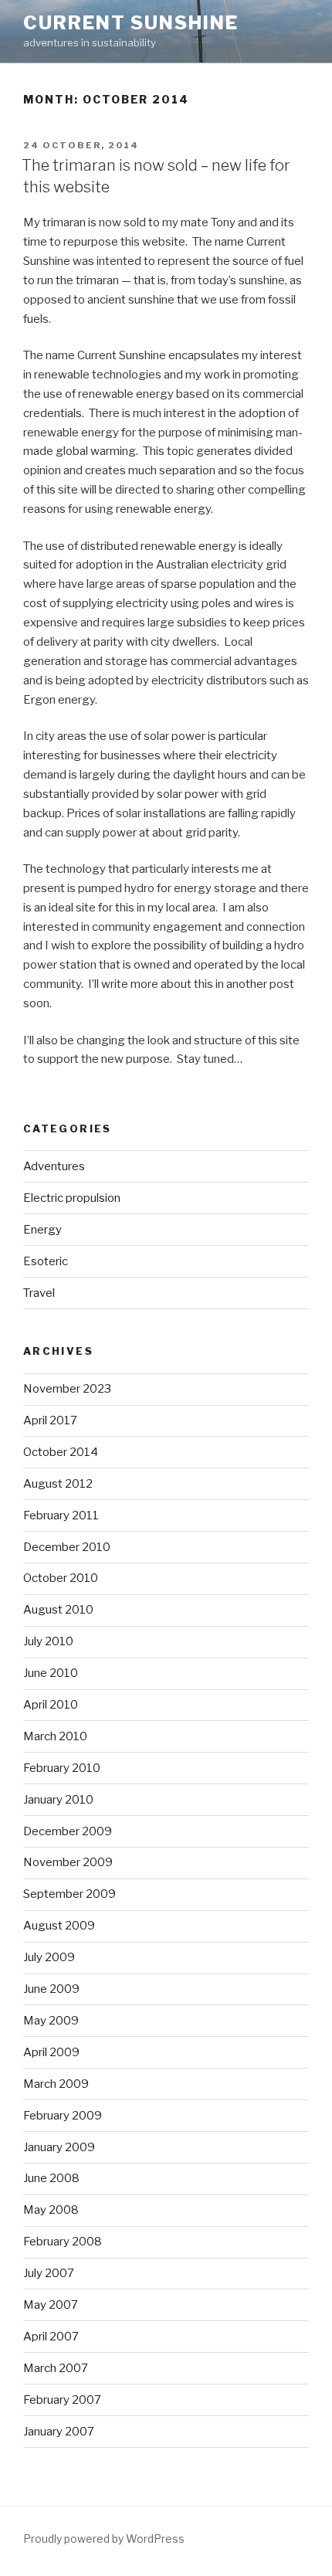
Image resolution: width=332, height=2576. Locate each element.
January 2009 (59, 2147)
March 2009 (56, 2084)
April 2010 (51, 1705)
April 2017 (50, 1420)
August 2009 (59, 1926)
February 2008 (63, 2242)
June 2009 (51, 1989)
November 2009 (68, 1862)
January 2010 (58, 1800)
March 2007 (56, 2368)
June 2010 (51, 1673)
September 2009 (69, 1894)
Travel (39, 1293)
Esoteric (46, 1261)
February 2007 (62, 2400)
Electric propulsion (72, 1198)
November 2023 (67, 1389)
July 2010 (48, 1641)
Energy (42, 1230)
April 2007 (51, 2337)
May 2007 (51, 2305)
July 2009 (49, 1957)
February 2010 (62, 1768)
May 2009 (51, 2021)
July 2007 (49, 2273)
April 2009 (51, 2052)
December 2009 (68, 1831)
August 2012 (58, 1484)
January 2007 (59, 2432)
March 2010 (55, 1736)
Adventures (54, 1166)
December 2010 (67, 1547)
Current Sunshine (131, 23)
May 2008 (51, 2210)
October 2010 (61, 1578)
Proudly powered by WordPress (104, 2539)
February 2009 (63, 2116)
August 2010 (58, 1610)
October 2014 (61, 1452)
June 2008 (51, 2178)
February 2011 (61, 1515)
